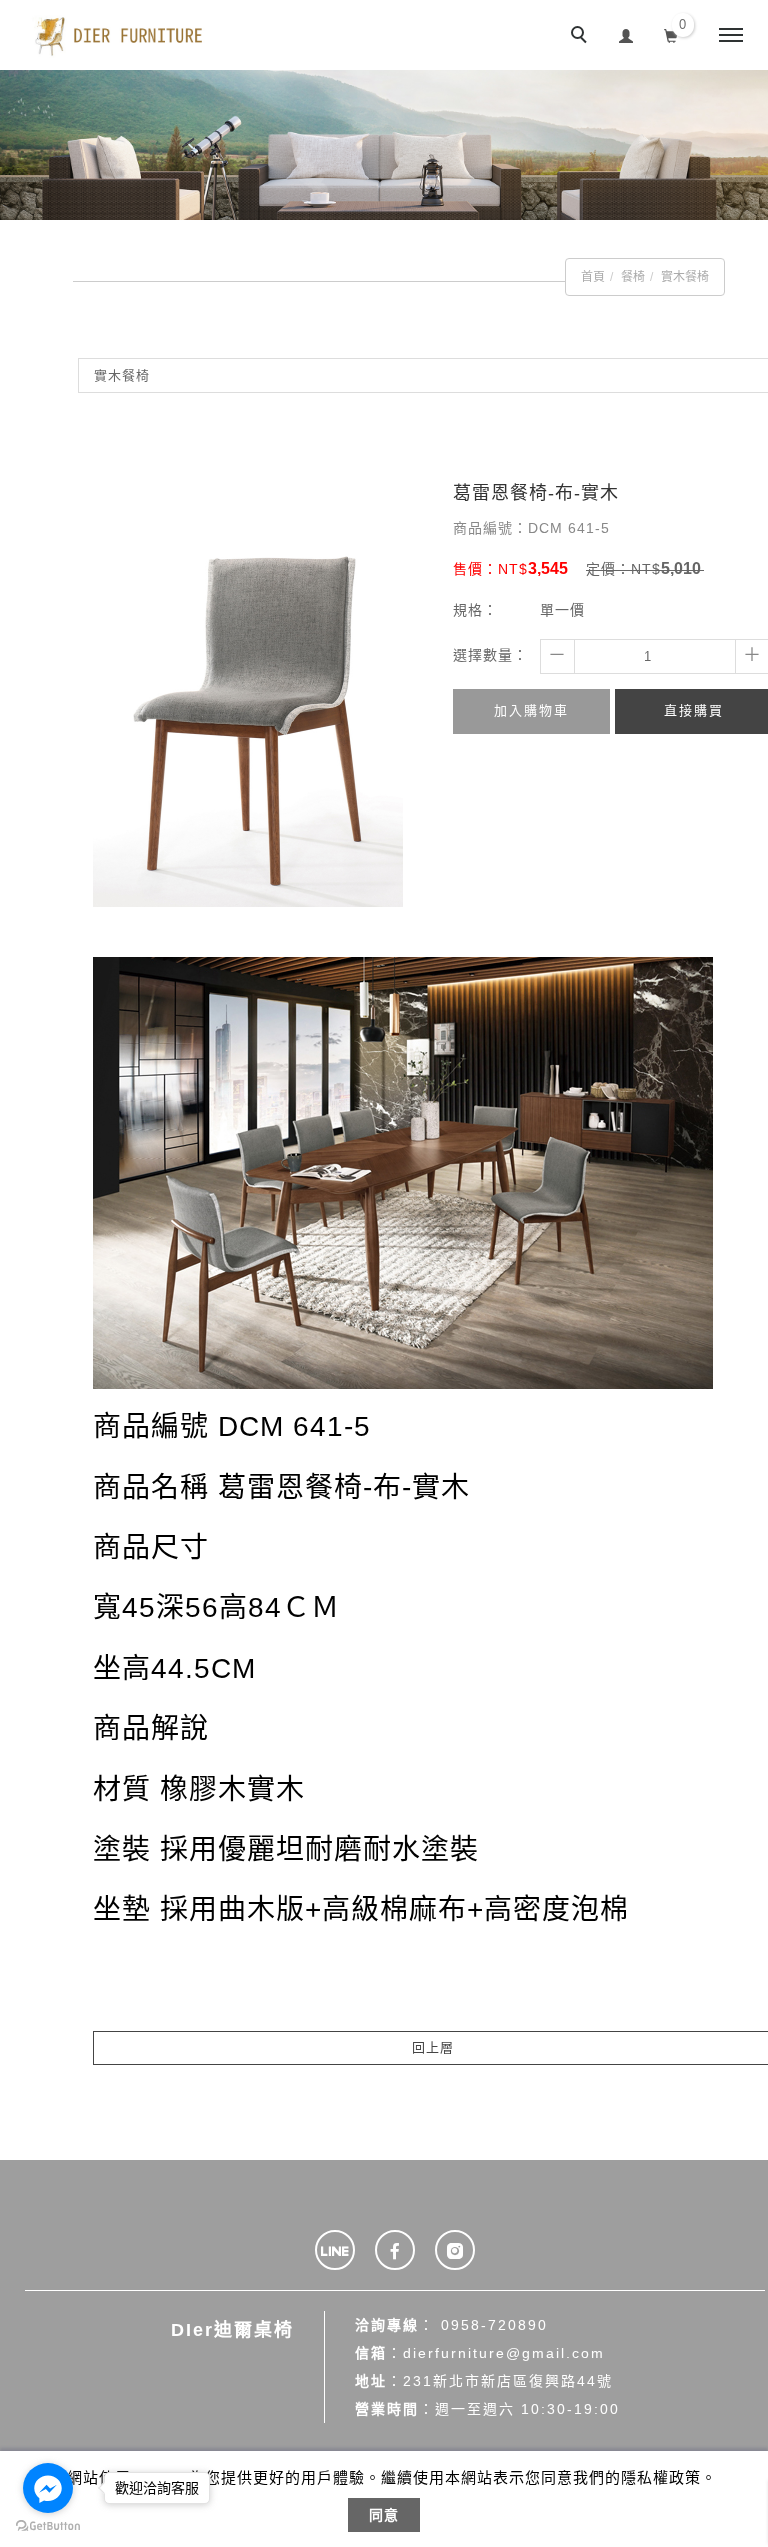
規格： (475, 610)
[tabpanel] (384, 145)
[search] (582, 37)
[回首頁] (120, 35)
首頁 (593, 277)
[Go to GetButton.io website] (48, 2526)
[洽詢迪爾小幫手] (335, 2250)
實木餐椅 (685, 277)
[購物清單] (671, 34)
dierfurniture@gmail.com (504, 2353)
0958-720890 (494, 2325)
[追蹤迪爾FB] (395, 2250)
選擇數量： (490, 655)
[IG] (455, 2250)
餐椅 (633, 277)
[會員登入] (626, 33)
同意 (384, 2515)
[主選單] (731, 36)
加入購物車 (531, 710)
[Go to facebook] (48, 2488)
